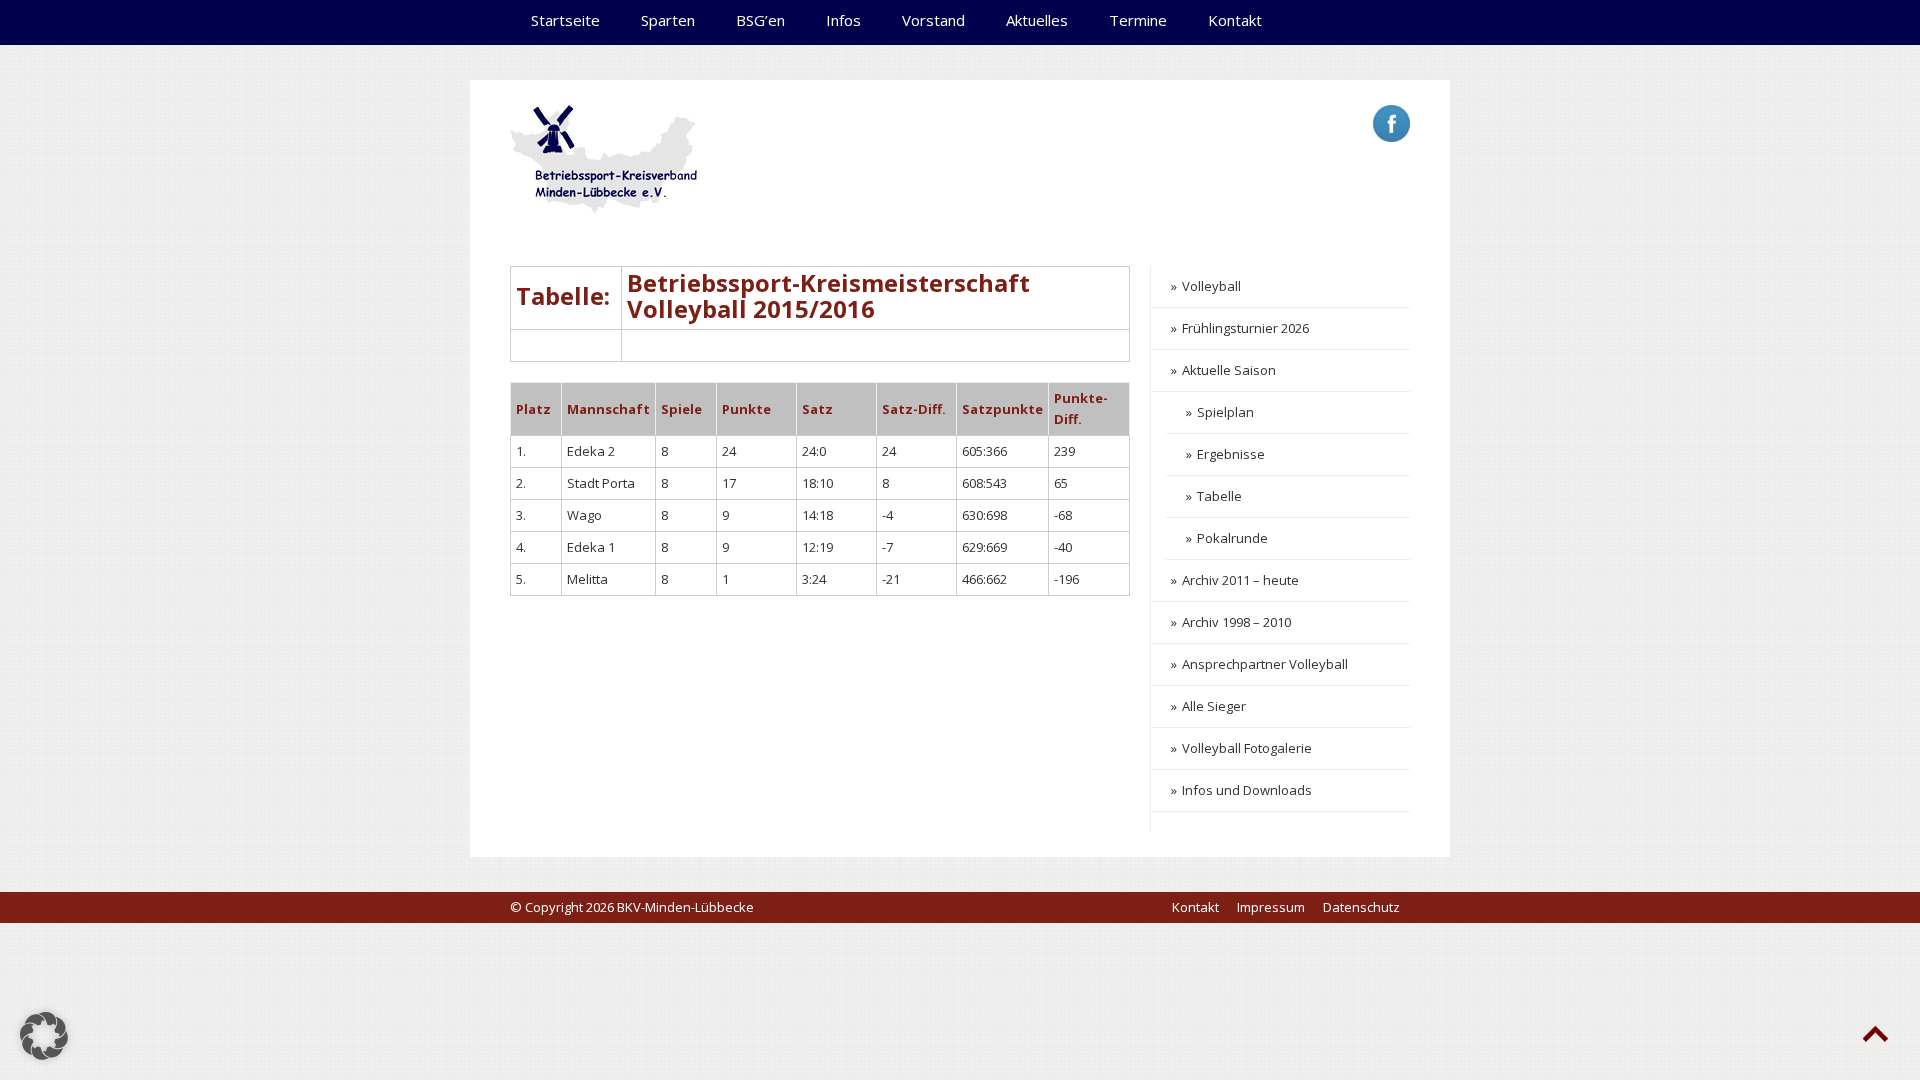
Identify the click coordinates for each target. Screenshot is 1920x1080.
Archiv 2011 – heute (1240, 580)
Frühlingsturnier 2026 (1245, 328)
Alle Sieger (1214, 706)
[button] (44, 1036)
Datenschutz (1361, 907)
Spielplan (1225, 412)
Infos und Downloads (1247, 790)
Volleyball (1211, 286)
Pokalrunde (1232, 538)
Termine (1138, 20)
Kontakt (1235, 20)
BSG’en (760, 20)
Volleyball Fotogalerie (1247, 748)
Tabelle (1219, 496)
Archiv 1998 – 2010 (1236, 622)
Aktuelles (1037, 20)
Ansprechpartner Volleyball (1265, 664)
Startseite (565, 20)
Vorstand (933, 20)
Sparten (668, 20)
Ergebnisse (1231, 454)
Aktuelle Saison (1229, 370)
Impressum (1271, 907)
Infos (843, 20)
